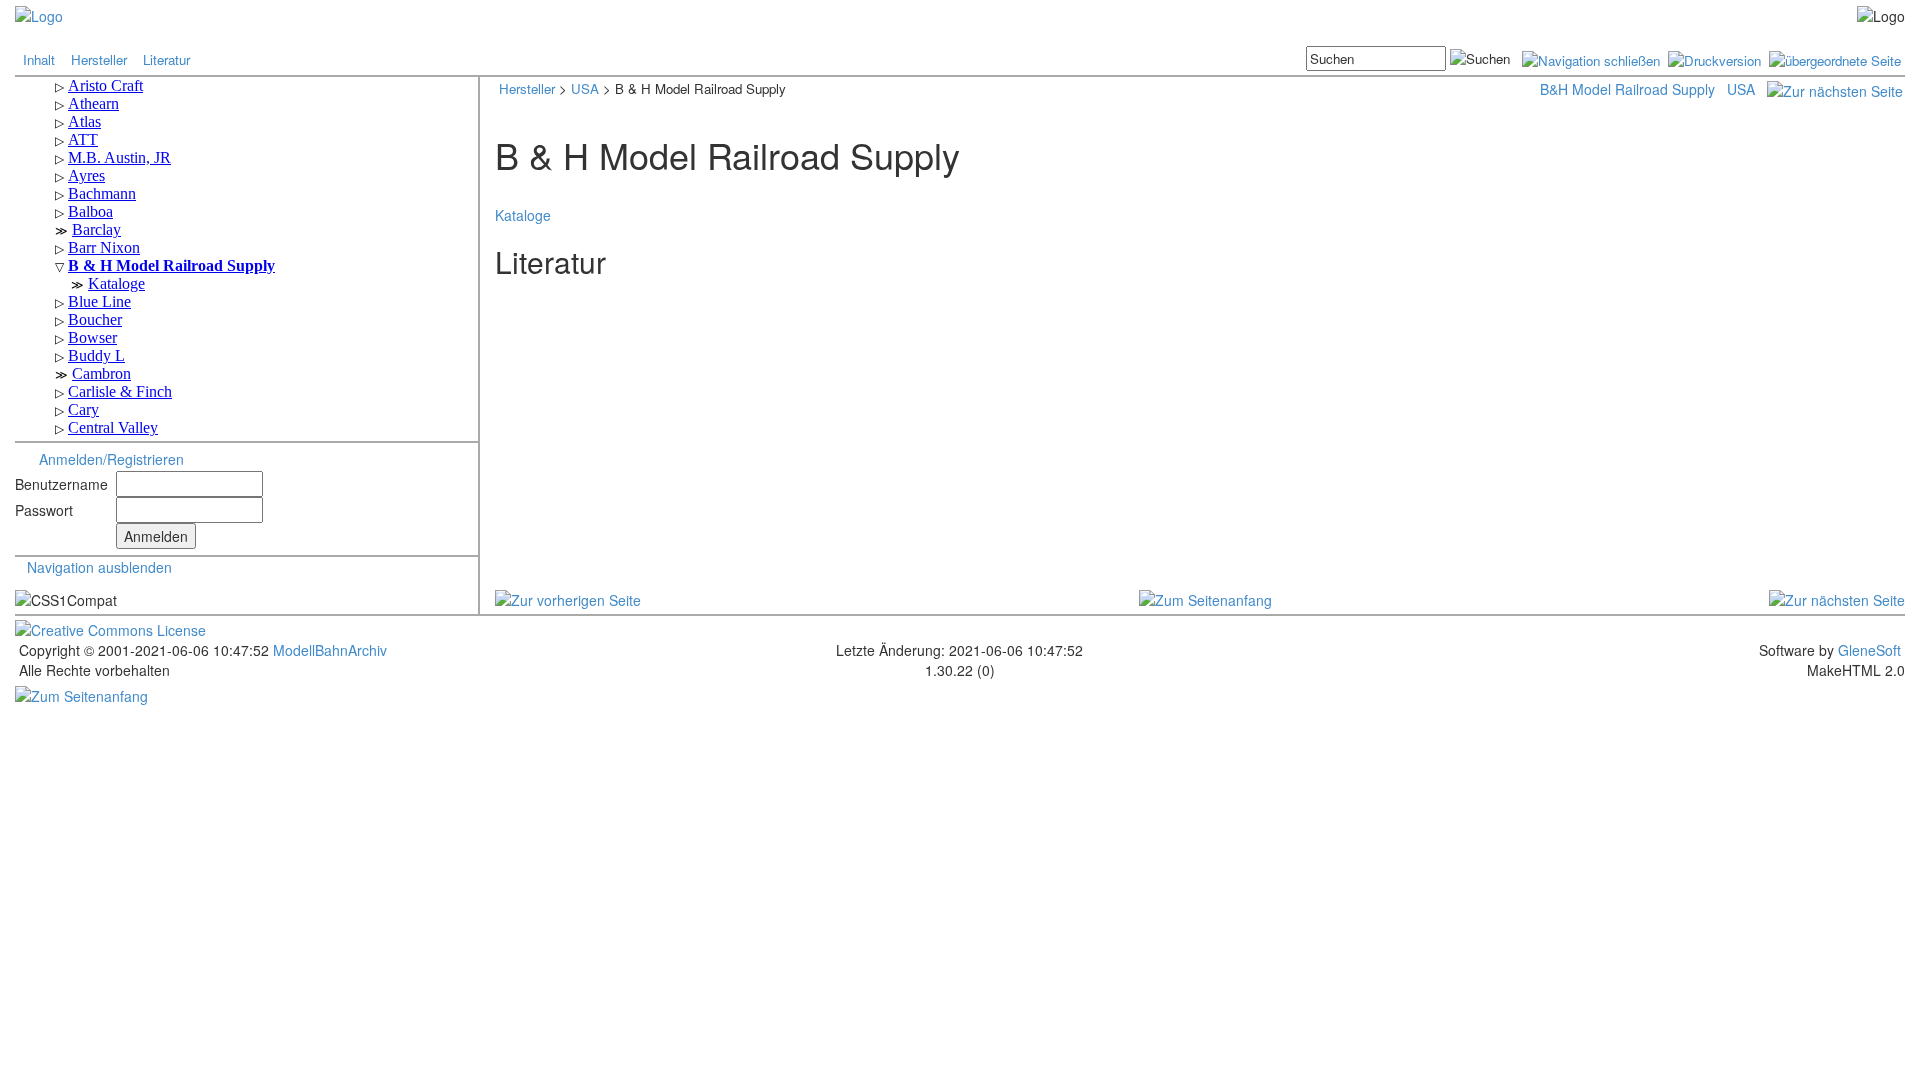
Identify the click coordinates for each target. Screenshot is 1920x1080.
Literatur (166, 59)
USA (585, 88)
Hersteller (99, 59)
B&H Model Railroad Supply (1627, 89)
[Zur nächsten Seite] (1835, 89)
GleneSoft (1869, 650)
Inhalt (39, 59)
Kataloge (523, 215)
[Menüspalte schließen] (1591, 58)
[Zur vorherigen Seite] (568, 597)
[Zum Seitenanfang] (1205, 597)
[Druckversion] (1714, 58)
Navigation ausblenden (99, 567)
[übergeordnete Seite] (1835, 58)
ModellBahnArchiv (328, 650)
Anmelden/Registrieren (111, 459)
